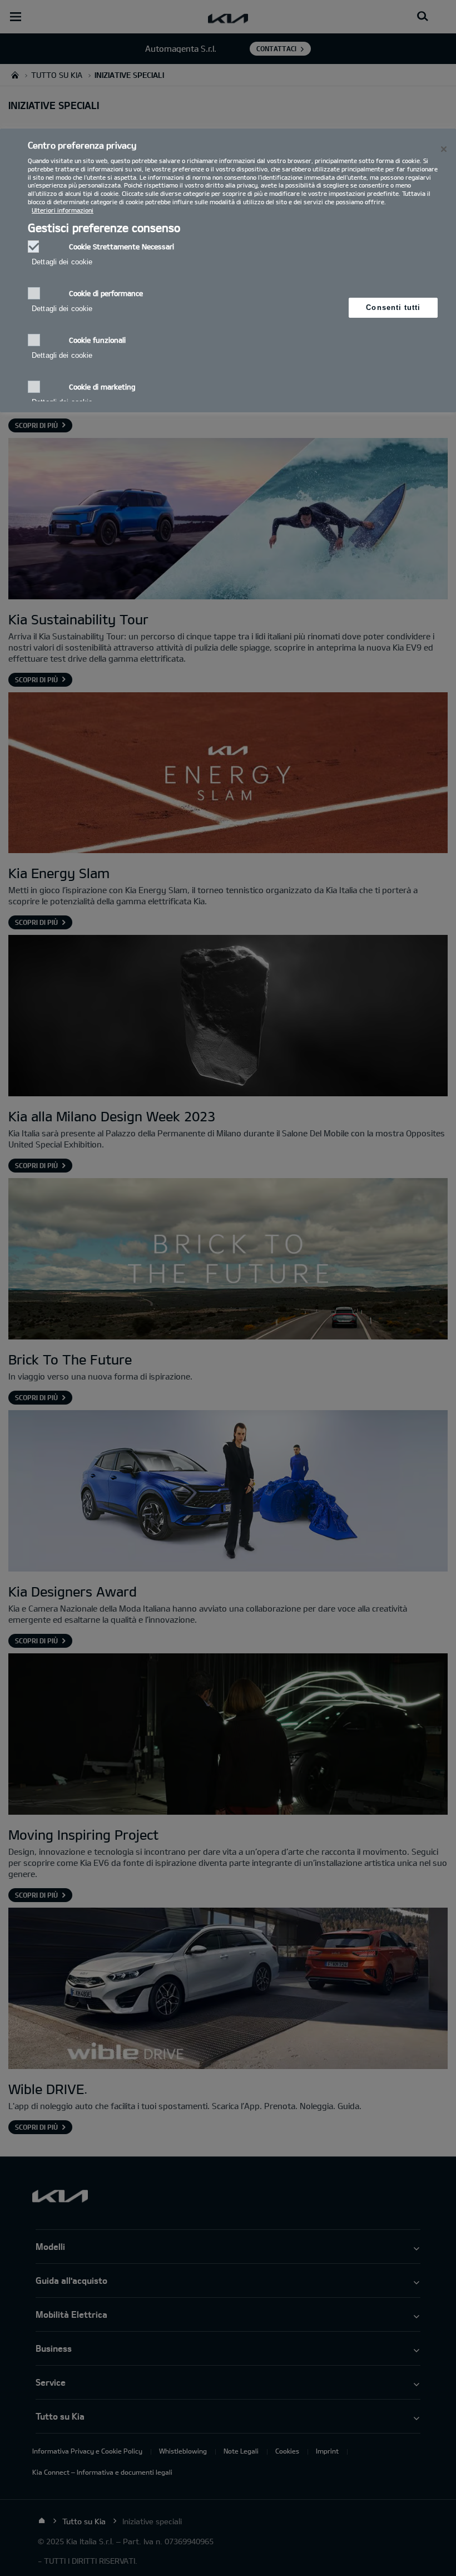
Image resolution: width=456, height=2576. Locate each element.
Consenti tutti (393, 307)
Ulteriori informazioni (63, 210)
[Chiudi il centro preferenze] (444, 149)
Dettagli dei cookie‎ (62, 262)
